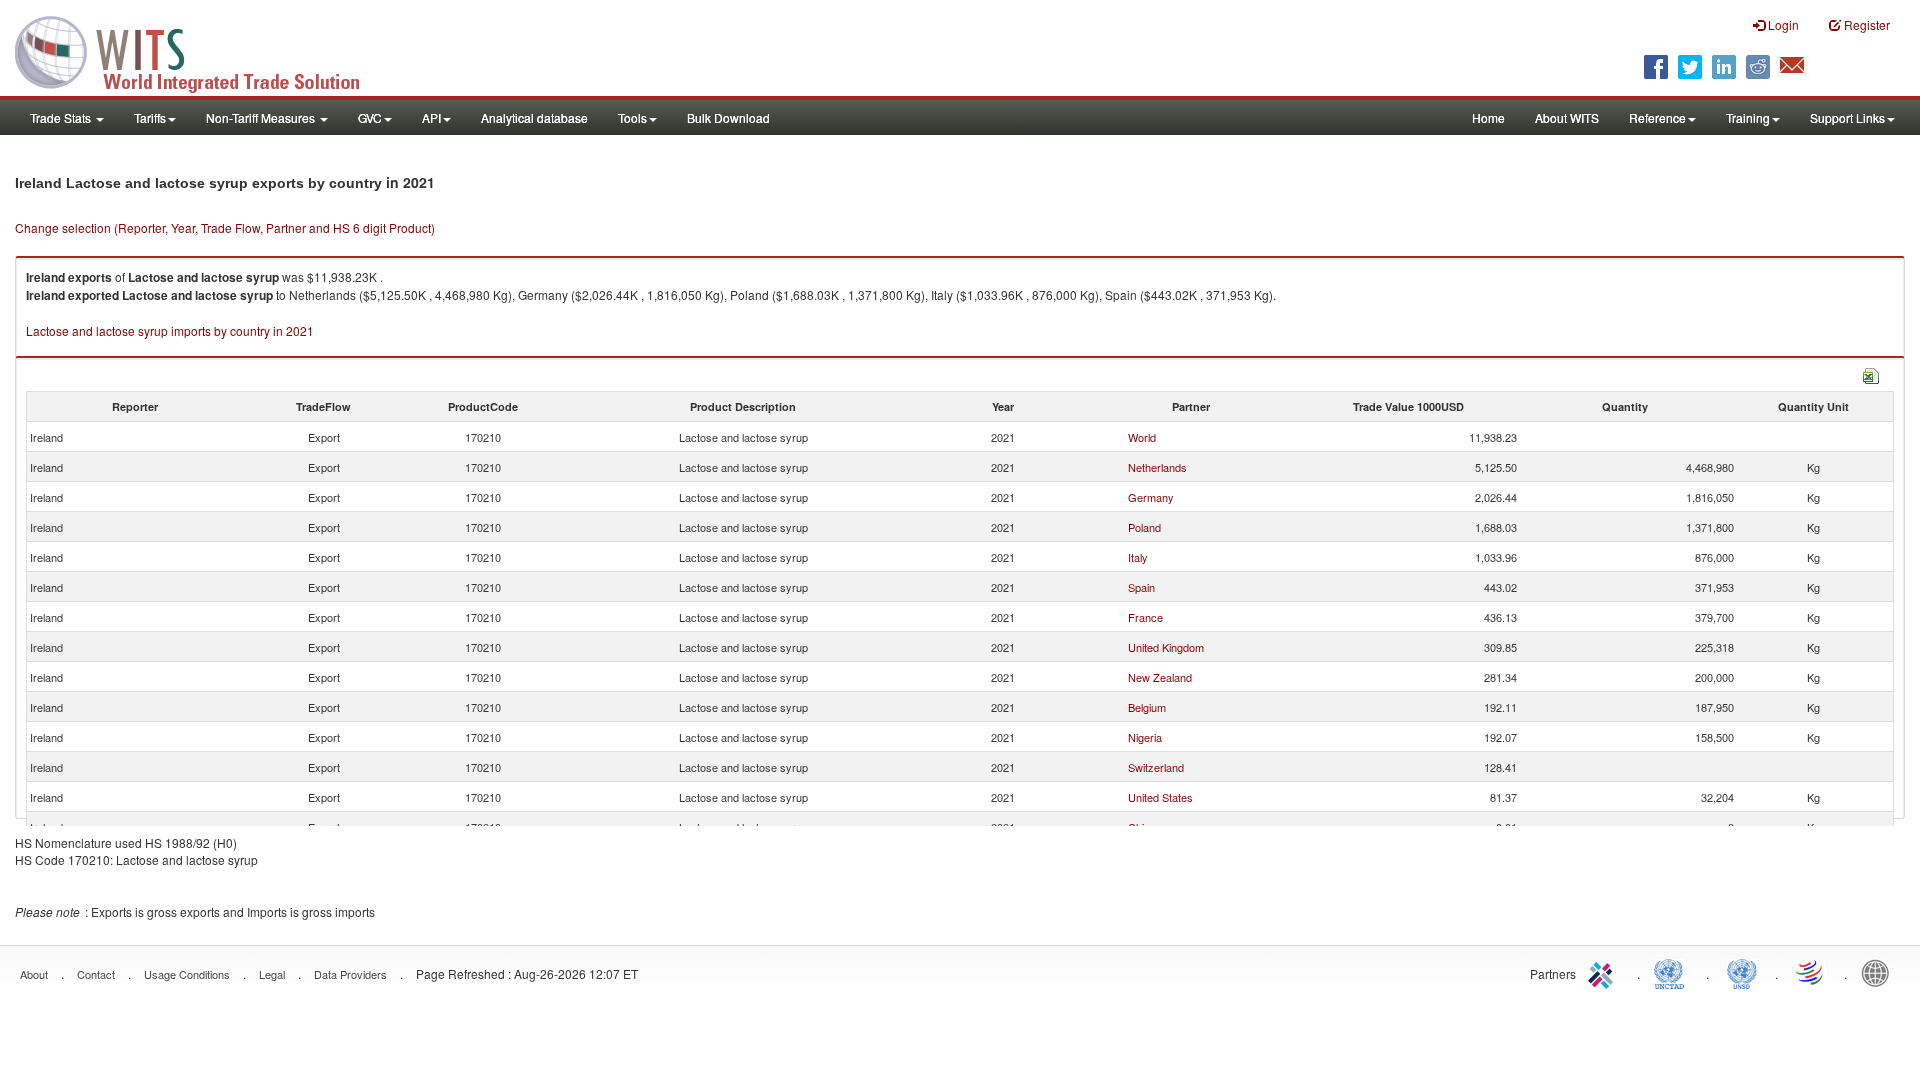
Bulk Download (728, 117)
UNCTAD (1673, 972)
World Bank (1880, 972)
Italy (1138, 557)
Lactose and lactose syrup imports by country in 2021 (170, 330)
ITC (1604, 972)
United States (1160, 797)
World (1142, 437)
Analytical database (534, 117)
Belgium (1147, 707)
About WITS (1567, 117)
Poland (1144, 527)
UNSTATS (1742, 972)
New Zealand (1160, 677)
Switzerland (1156, 767)
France (1145, 617)
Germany (1151, 497)
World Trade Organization (1811, 972)
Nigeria (1145, 737)
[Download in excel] (1871, 373)
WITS (200, 50)
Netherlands (1157, 467)
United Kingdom (1166, 647)
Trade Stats (62, 117)
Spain (1141, 587)
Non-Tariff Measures (262, 117)
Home (1488, 117)
